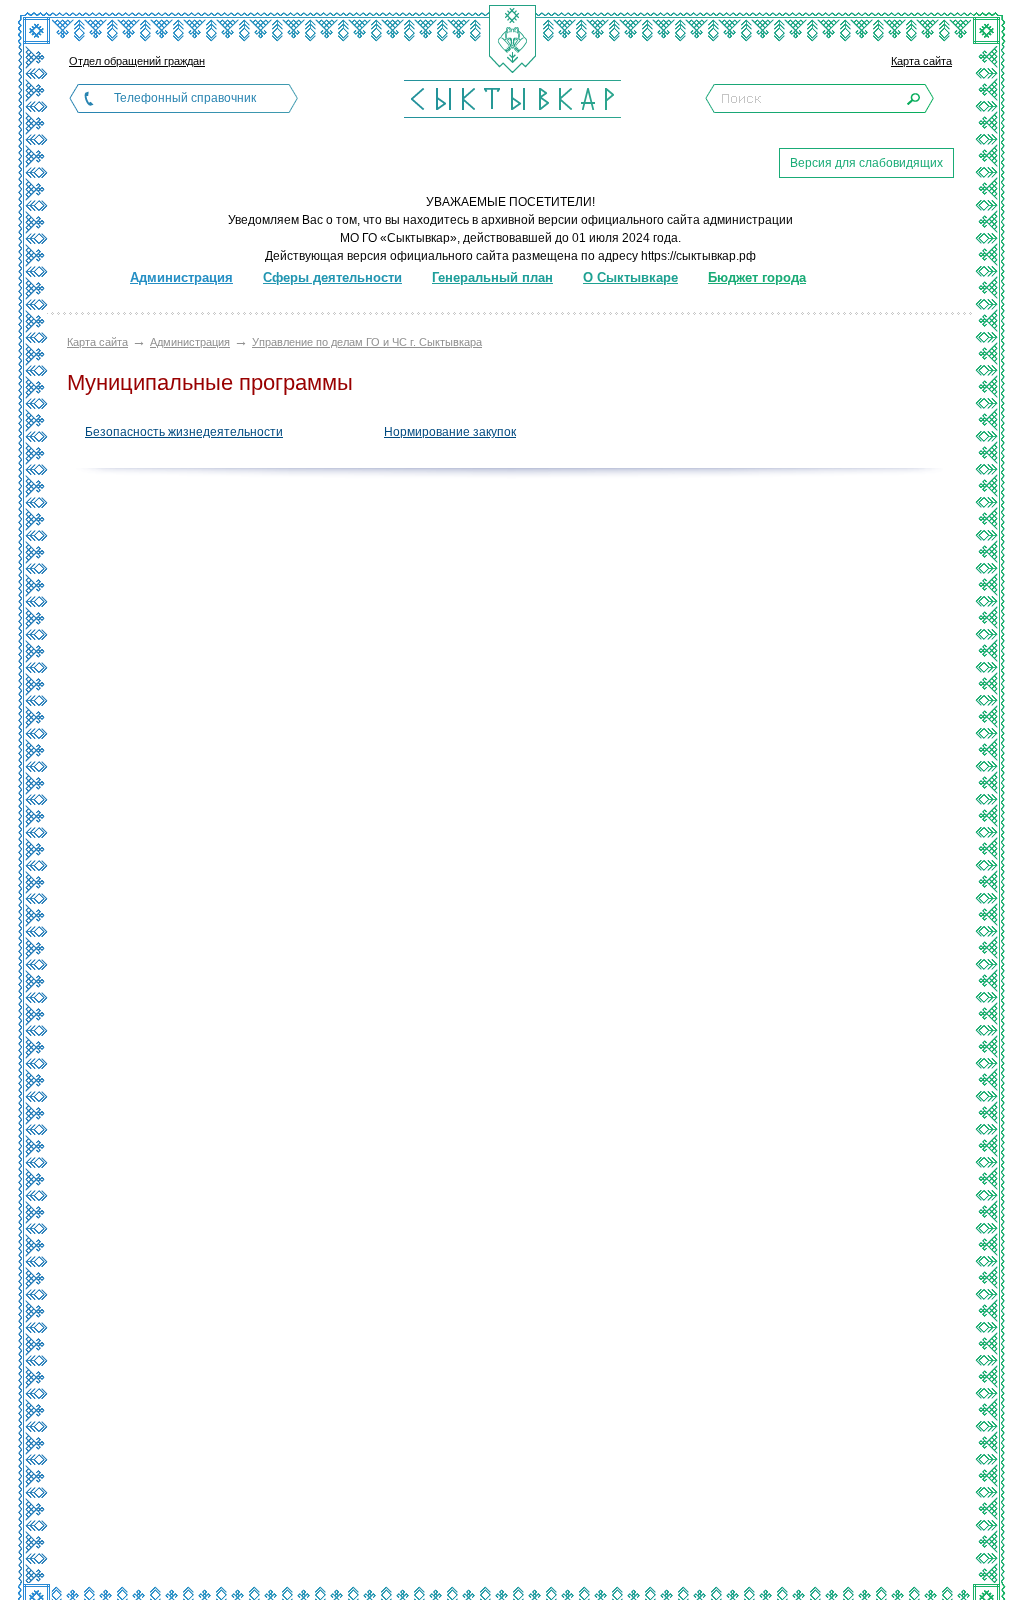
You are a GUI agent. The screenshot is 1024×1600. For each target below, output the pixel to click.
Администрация (190, 342)
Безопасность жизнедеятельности (184, 432)
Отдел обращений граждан (137, 61)
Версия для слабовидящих (866, 163)
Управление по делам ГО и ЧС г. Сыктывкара (367, 342)
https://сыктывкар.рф (698, 256)
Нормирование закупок (450, 432)
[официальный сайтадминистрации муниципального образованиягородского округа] (512, 98)
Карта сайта (921, 61)
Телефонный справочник (185, 98)
